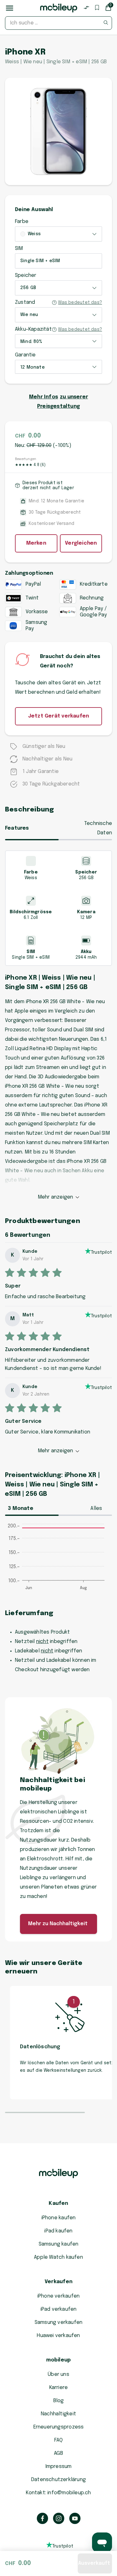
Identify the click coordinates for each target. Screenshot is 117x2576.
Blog (59, 2401)
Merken (36, 543)
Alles (96, 1508)
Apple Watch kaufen (58, 2257)
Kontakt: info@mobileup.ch (58, 2493)
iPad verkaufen (59, 2309)
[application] (58, 1560)
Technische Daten (98, 828)
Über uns (58, 2374)
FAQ (58, 2440)
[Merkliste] (97, 8)
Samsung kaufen (59, 2244)
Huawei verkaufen (58, 2336)
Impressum (59, 2467)
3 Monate (21, 1508)
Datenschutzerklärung (58, 2480)
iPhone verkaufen (58, 2296)
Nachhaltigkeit (58, 2414)
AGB (58, 2453)
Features (17, 828)
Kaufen (58, 2203)
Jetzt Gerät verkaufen (58, 716)
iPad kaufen (58, 2231)
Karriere (59, 2388)
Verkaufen (58, 2282)
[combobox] (58, 23)
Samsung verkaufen (59, 2322)
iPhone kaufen (59, 2218)
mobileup (59, 2360)
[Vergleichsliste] (86, 8)
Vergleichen (81, 543)
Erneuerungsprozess (59, 2427)
